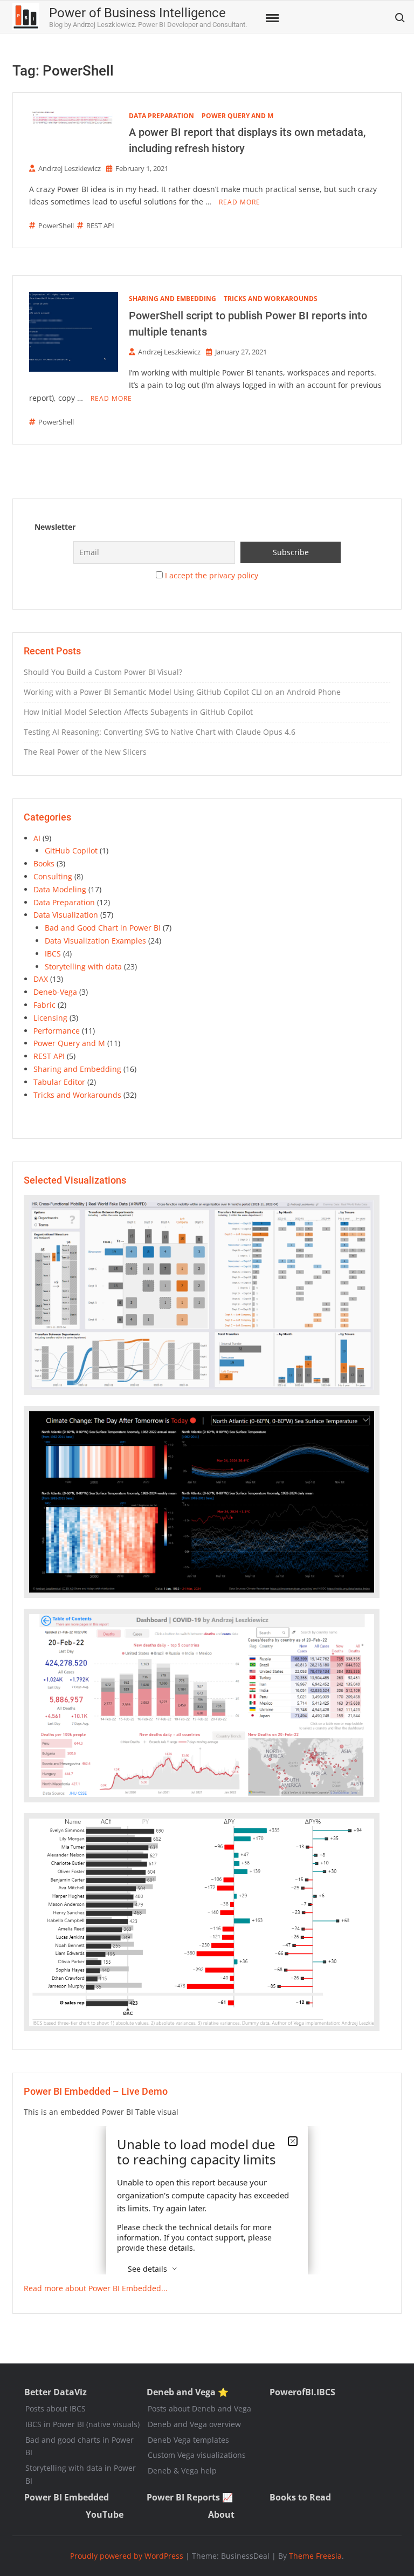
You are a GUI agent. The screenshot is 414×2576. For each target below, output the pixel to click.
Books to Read (300, 2497)
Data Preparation (161, 116)
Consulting (53, 876)
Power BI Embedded (67, 2497)
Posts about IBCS (56, 2408)
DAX (41, 979)
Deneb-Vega (55, 992)
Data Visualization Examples (95, 941)
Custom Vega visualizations (197, 2455)
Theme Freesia (315, 2556)
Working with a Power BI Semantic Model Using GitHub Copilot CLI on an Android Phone (182, 692)
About (221, 2514)
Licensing (50, 1018)
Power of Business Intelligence (137, 13)
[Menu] (271, 18)
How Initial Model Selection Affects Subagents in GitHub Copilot (138, 712)
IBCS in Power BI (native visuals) (82, 2424)
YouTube (105, 2514)
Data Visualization (66, 915)
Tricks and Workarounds (271, 299)
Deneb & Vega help (182, 2471)
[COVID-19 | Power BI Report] (202, 1706)
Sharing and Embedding (172, 299)
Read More (240, 202)
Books (44, 863)
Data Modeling (60, 889)
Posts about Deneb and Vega (199, 2408)
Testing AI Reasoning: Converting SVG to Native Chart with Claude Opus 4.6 (160, 732)
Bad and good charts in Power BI (80, 2446)
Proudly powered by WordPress (127, 2556)
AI (37, 838)
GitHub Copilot (71, 850)
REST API (100, 226)
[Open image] (202, 1295)
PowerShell (56, 226)
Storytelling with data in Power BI (81, 2474)
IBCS (53, 954)
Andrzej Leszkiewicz (70, 168)
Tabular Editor (59, 1082)
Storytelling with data (83, 966)
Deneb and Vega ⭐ (188, 2392)
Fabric (44, 1005)
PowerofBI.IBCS (302, 2392)
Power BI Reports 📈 (190, 2497)
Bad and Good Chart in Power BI (103, 928)
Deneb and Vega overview (194, 2424)
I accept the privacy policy (212, 575)
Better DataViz (56, 2392)
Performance (57, 1031)
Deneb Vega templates (188, 2440)
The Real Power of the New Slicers (85, 752)
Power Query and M (237, 116)
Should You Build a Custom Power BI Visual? (103, 672)
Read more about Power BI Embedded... (96, 2288)
